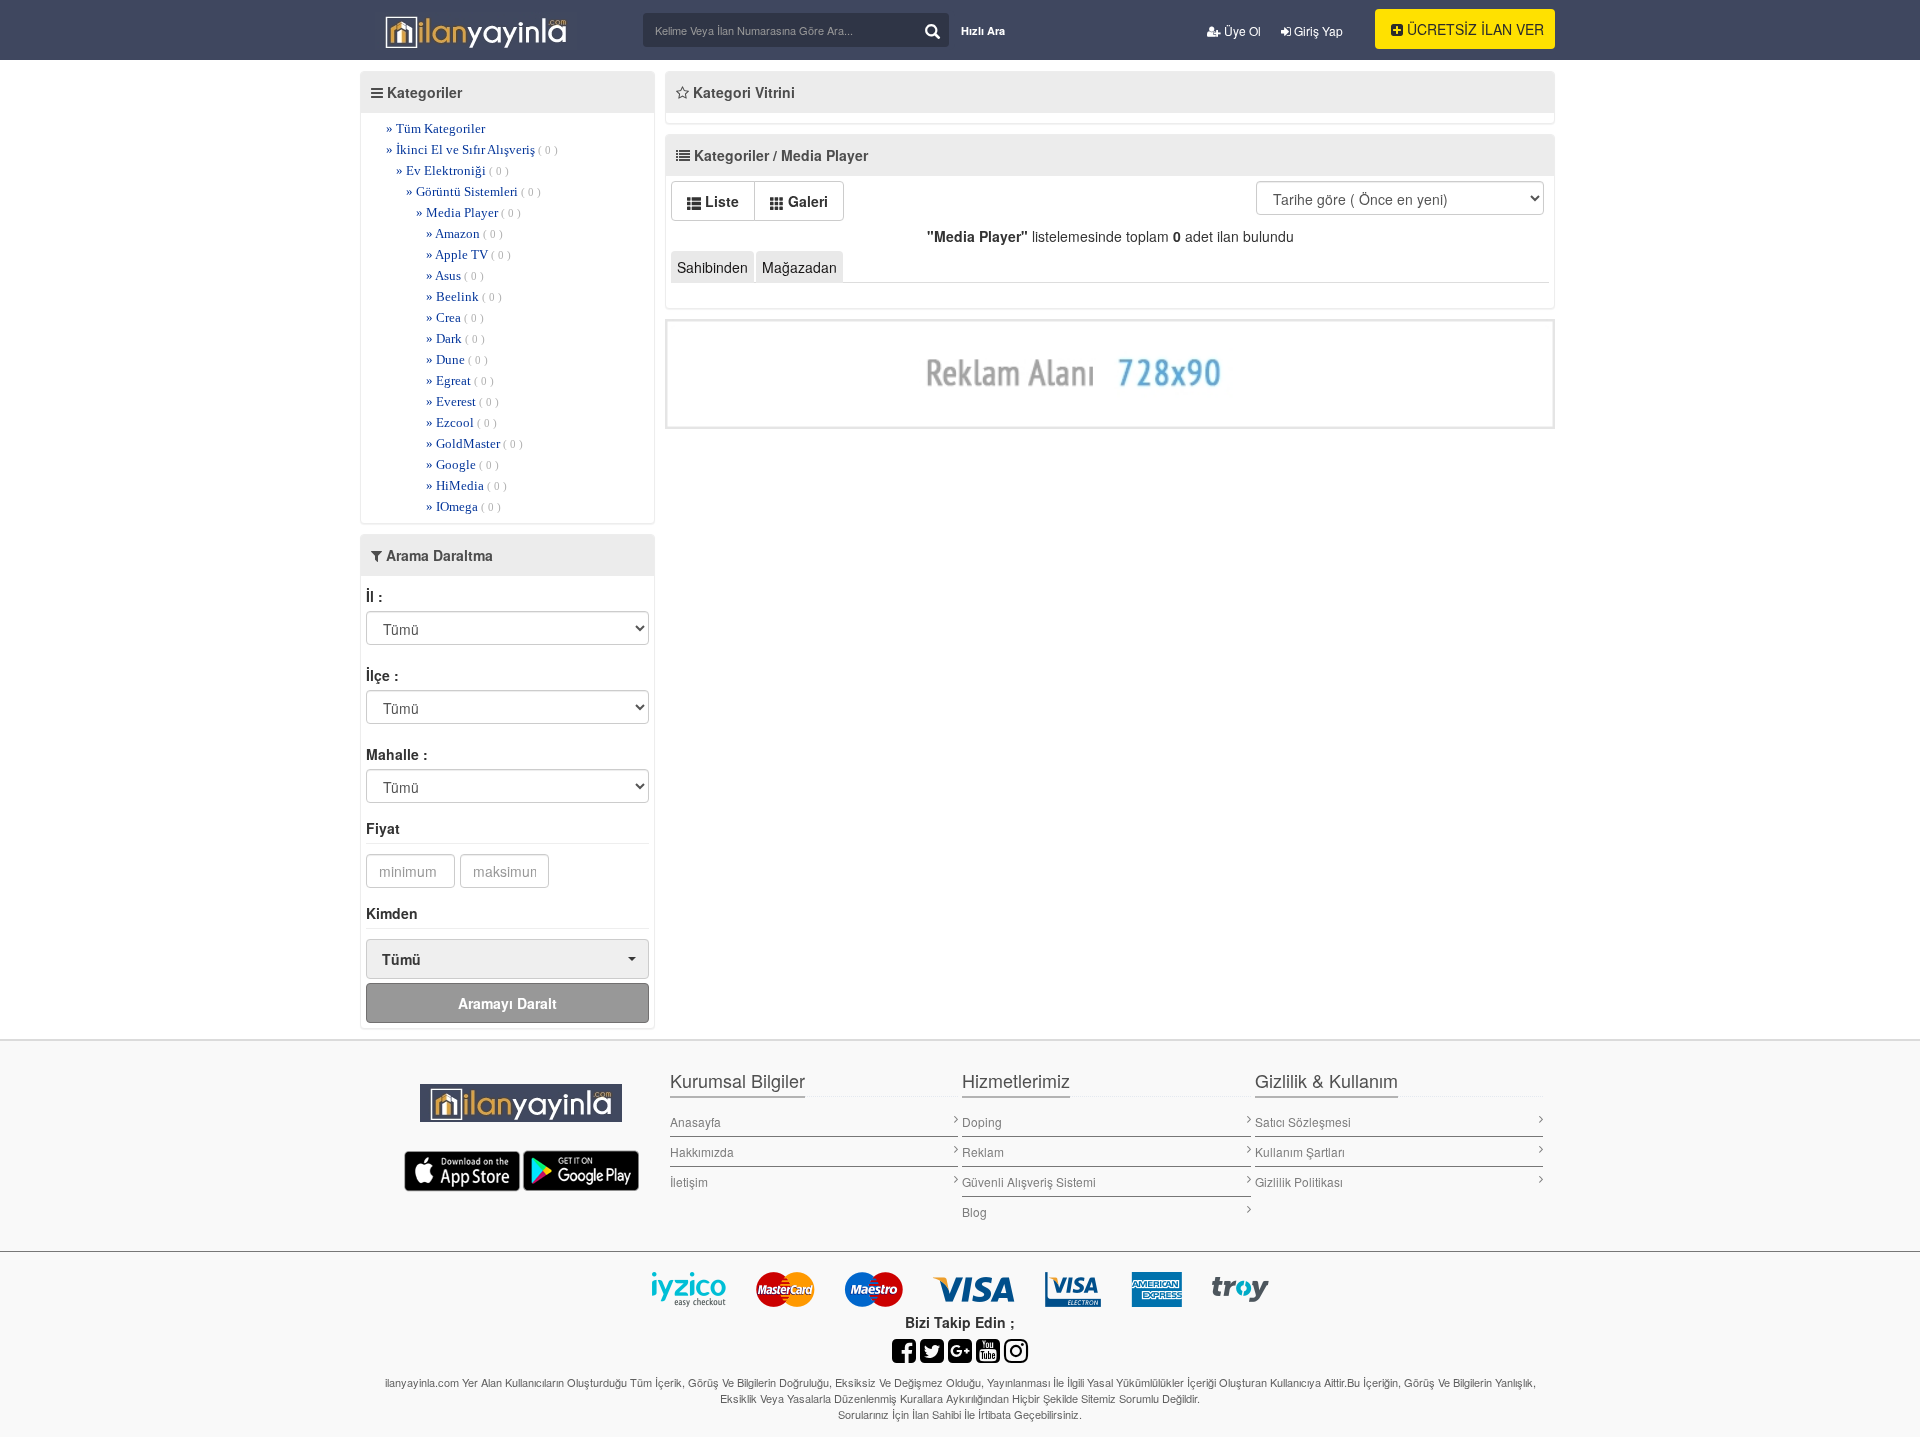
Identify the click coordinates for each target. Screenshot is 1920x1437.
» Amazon (464, 233)
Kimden (392, 913)
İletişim (689, 1181)
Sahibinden (712, 267)
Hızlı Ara (983, 30)
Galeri (806, 201)
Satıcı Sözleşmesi (1303, 1121)
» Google (462, 464)
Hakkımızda (702, 1151)
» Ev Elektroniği (452, 170)
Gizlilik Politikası (1299, 1181)
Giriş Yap (1317, 30)
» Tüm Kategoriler (435, 128)
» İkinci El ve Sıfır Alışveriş (472, 149)
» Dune (457, 359)
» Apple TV (468, 254)
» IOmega (463, 506)
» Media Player (468, 212)
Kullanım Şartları (1300, 1151)
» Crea (455, 317)
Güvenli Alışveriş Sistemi (1029, 1181)
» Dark (455, 338)
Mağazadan (799, 267)
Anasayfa (695, 1121)
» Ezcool (461, 422)
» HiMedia (466, 485)
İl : (374, 596)
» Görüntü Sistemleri (473, 191)
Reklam (983, 1151)
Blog (974, 1211)
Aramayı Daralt (507, 1003)
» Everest (462, 401)
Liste (720, 201)
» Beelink (464, 296)
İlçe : (382, 675)
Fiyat (383, 828)
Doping (982, 1121)
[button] (507, 959)
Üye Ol (1241, 30)
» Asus (455, 275)
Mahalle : (397, 754)
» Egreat (460, 380)
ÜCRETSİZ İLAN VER (1473, 29)
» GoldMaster (474, 443)
